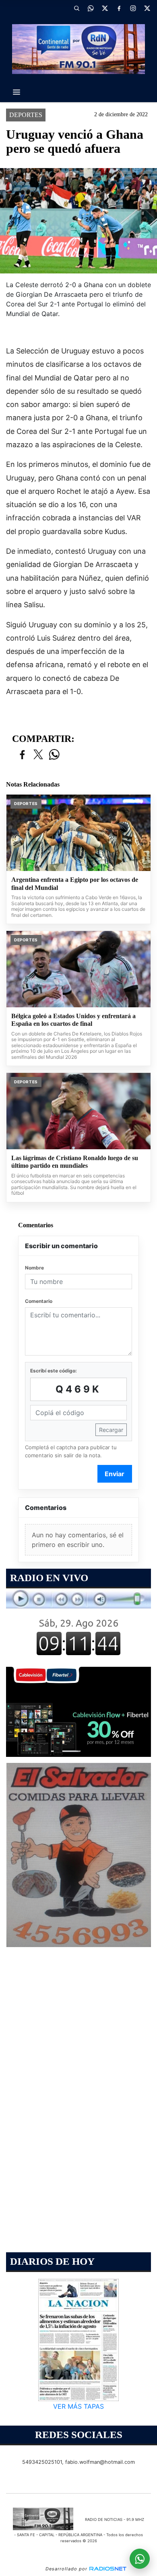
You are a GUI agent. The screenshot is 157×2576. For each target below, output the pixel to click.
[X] (105, 8)
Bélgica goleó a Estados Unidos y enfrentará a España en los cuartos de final (73, 1020)
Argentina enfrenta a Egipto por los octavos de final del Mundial (75, 884)
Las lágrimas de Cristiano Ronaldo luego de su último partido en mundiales (75, 1162)
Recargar (111, 1430)
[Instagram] (133, 8)
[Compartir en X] (38, 755)
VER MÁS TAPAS (78, 2406)
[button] (76, 8)
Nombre (34, 1268)
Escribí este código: (54, 1371)
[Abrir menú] (17, 92)
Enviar (115, 1474)
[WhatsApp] (91, 8)
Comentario (39, 1301)
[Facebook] (119, 8)
